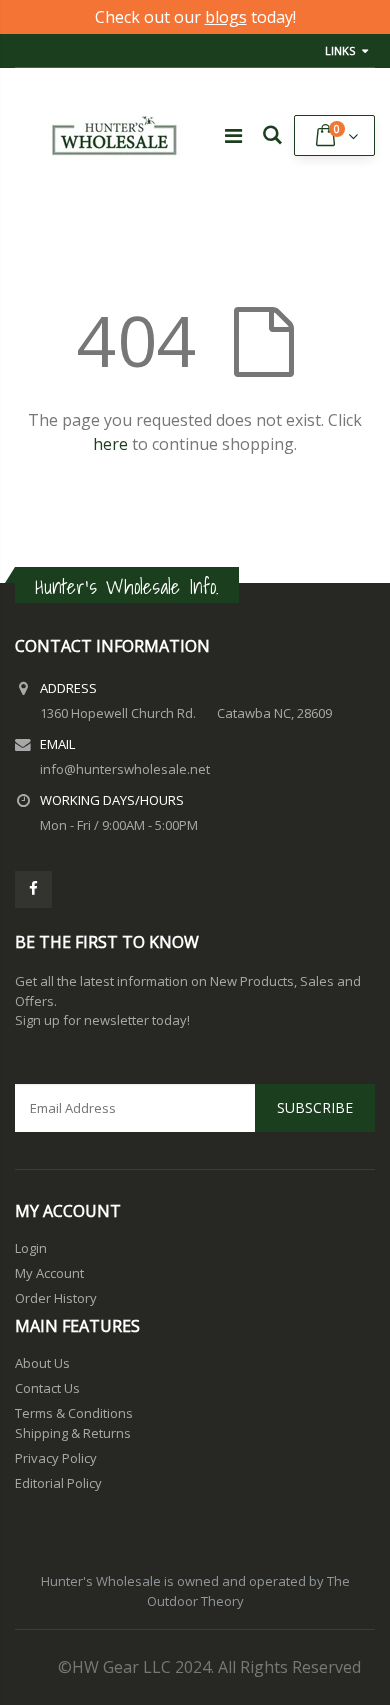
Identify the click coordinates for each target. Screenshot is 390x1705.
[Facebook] (33, 889)
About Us (42, 1363)
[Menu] (233, 135)
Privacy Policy (56, 1458)
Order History (56, 1298)
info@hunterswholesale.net (125, 769)
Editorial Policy (58, 1483)
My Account (49, 1273)
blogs (226, 17)
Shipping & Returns (73, 1433)
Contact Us (47, 1388)
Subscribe (315, 1107)
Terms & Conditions (74, 1413)
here (110, 444)
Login (31, 1248)
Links (340, 50)
